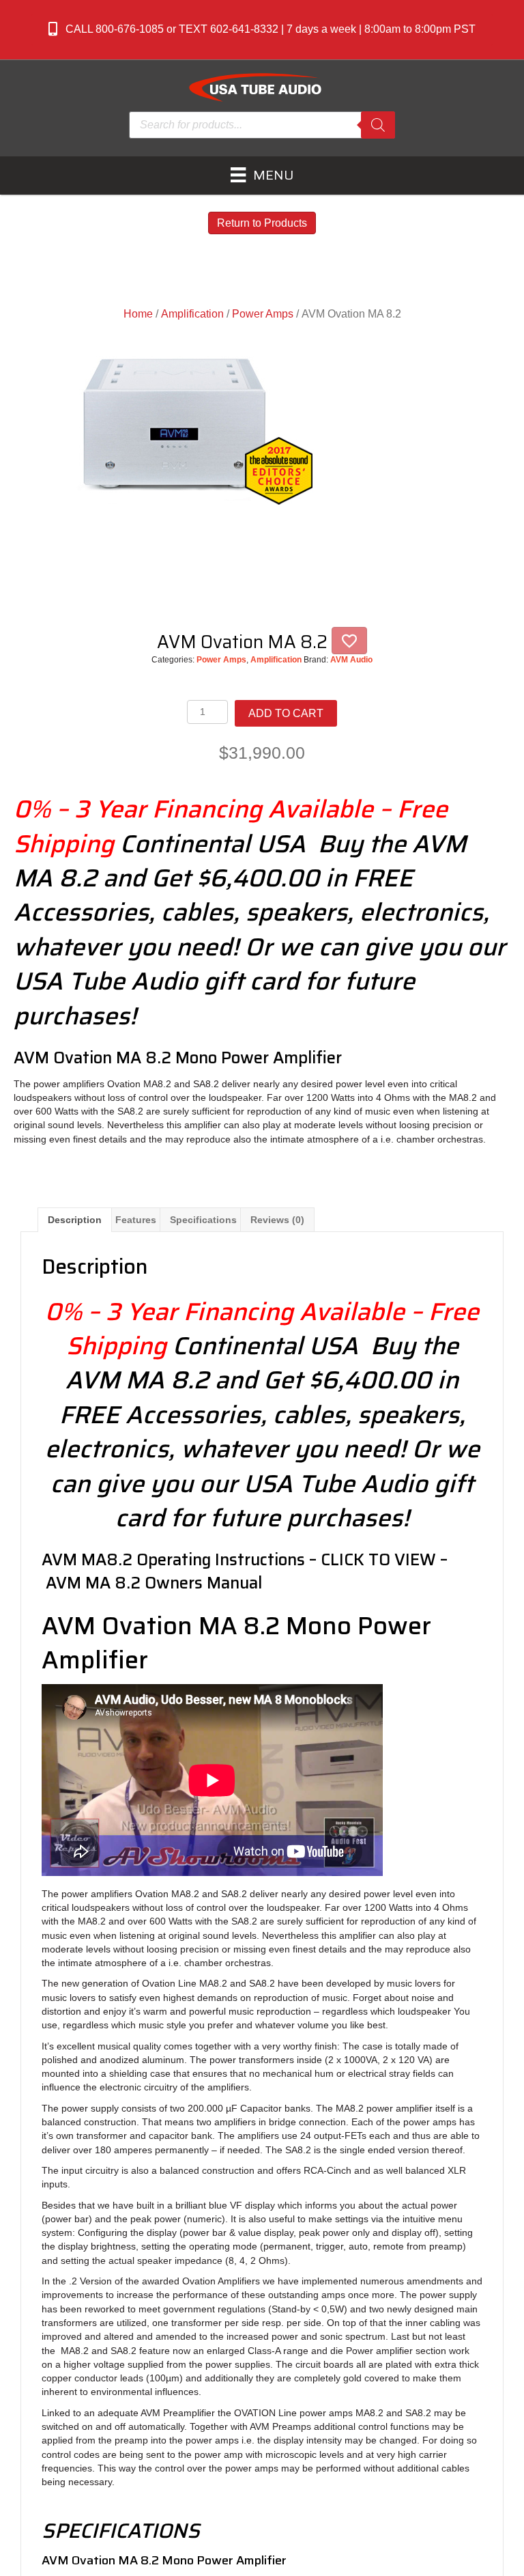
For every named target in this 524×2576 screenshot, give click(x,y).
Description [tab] (75, 1220)
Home (138, 314)
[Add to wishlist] (349, 641)
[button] (262, 30)
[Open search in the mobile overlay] (262, 125)
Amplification (192, 314)
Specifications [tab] (203, 1220)
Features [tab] (136, 1220)
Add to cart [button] (286, 713)
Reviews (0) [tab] (277, 1220)
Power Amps (263, 314)
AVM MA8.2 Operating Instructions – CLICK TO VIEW (239, 1560)
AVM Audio (351, 660)
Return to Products (262, 223)
